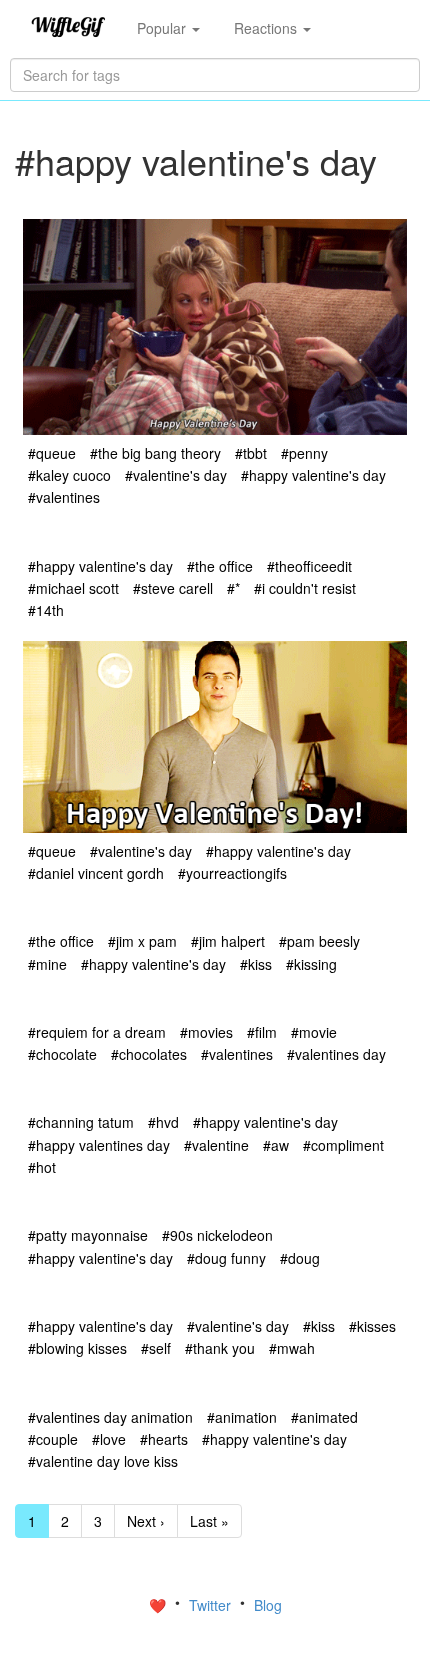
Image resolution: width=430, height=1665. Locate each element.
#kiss (256, 964)
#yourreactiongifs (232, 873)
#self (156, 1348)
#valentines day (336, 1054)
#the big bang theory (155, 453)
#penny (304, 453)
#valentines (64, 497)
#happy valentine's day (313, 475)
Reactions (267, 28)
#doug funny (226, 1258)
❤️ (159, 1605)
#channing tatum (81, 1122)
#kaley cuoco (69, 475)
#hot (42, 1167)
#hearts (164, 1439)
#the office (220, 566)
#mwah (292, 1348)
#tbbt (251, 453)
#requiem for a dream (97, 1032)
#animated (324, 1417)
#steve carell (173, 588)
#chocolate (62, 1054)
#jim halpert (228, 941)
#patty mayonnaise (88, 1235)
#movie (314, 1032)
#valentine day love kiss (103, 1461)
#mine (47, 964)
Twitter (212, 1605)
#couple (53, 1439)
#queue (52, 453)
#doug (300, 1258)
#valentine (216, 1145)
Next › (146, 1521)
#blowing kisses (77, 1348)
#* (233, 588)
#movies (206, 1032)
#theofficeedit (309, 566)
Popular (163, 28)
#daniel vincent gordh (96, 873)
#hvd (163, 1122)
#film (262, 1032)
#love (109, 1439)
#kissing (311, 964)
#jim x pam (142, 941)
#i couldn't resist (305, 588)
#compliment (343, 1145)
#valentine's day (176, 475)
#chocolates (149, 1054)
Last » (209, 1521)
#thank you (220, 1348)
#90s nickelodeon (217, 1235)
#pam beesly (319, 941)
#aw (276, 1145)
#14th (46, 610)
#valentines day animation (110, 1417)
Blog (268, 1605)
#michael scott (73, 588)
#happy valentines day (99, 1145)
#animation (242, 1417)
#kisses (372, 1326)
